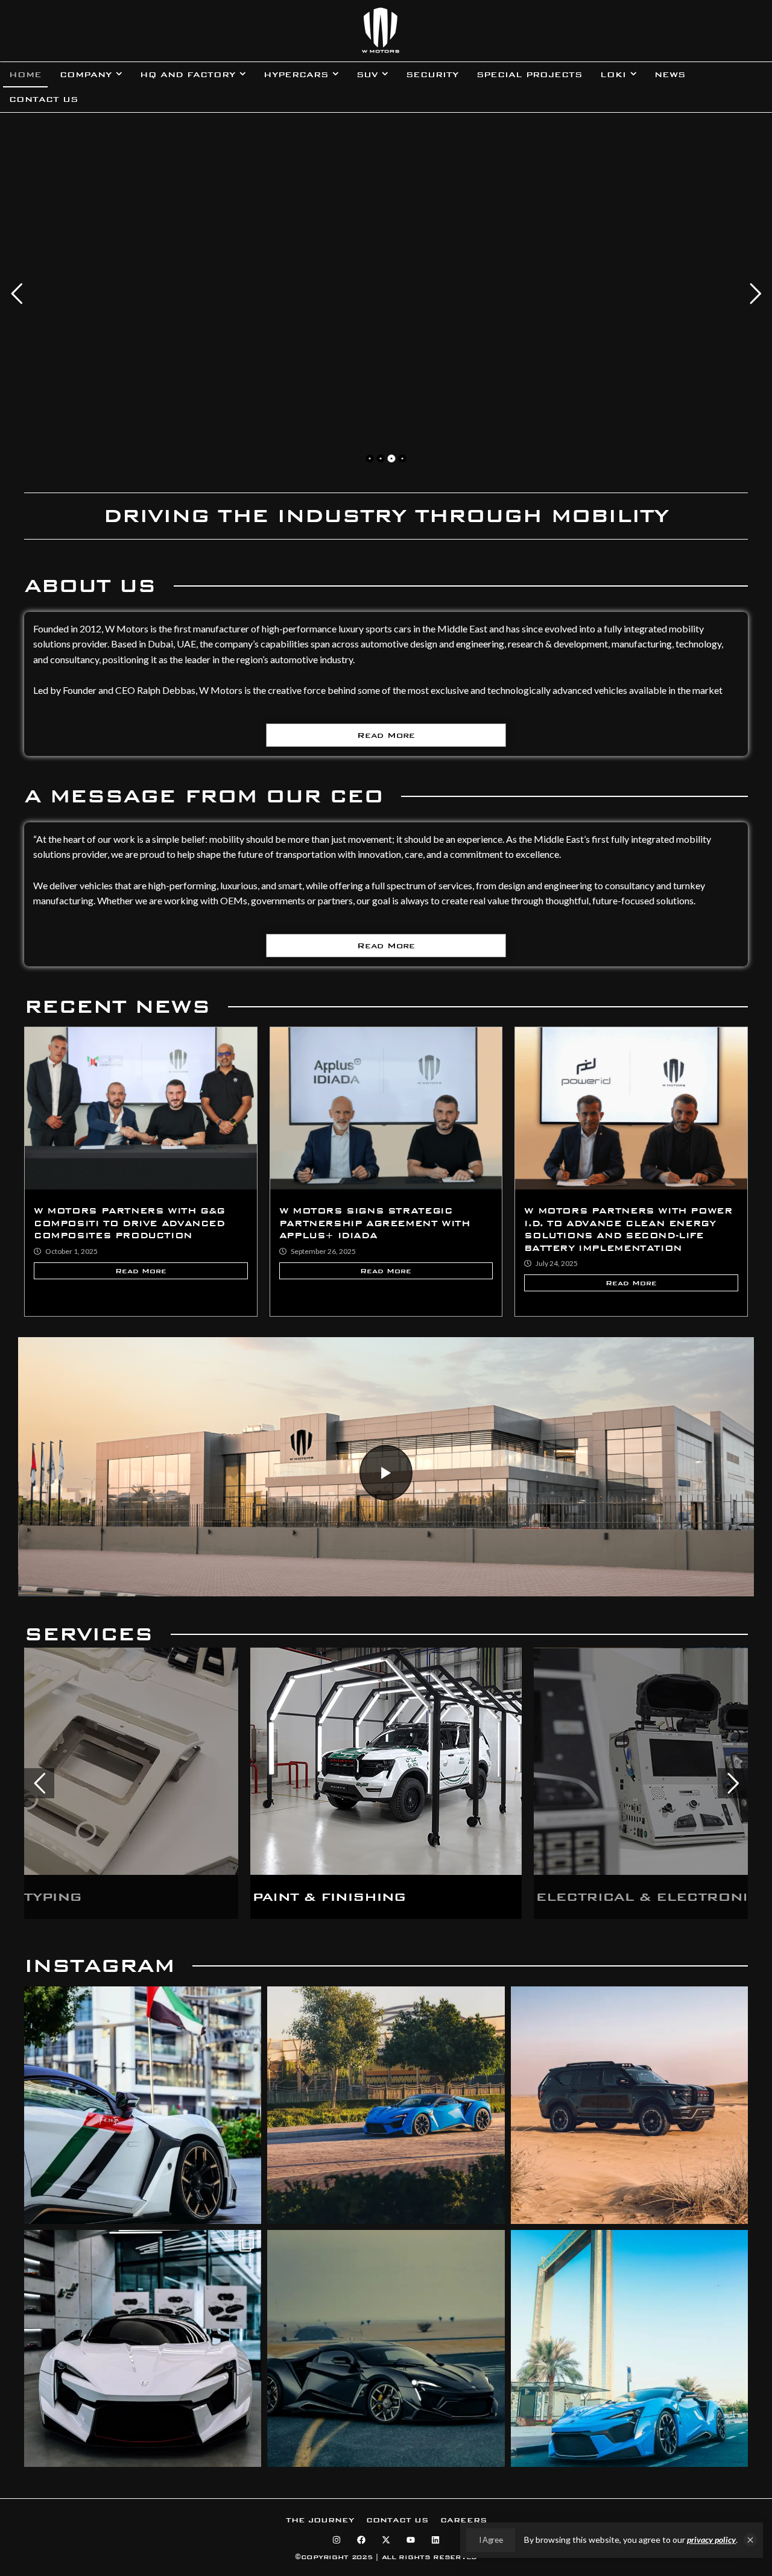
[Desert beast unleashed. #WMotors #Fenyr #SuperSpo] (386, 2348)
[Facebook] (361, 2540)
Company (86, 75)
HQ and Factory (188, 75)
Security (432, 75)
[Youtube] (411, 2540)
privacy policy (711, 2540)
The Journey (320, 2520)
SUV (367, 75)
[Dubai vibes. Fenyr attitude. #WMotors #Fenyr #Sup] (629, 2348)
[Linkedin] (435, 2540)
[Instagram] (337, 2540)
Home (25, 75)
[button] (750, 2540)
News (670, 75)
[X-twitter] (386, 2540)
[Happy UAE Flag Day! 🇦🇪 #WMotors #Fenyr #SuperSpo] (143, 2105)
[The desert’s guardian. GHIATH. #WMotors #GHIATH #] (629, 2105)
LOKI (613, 75)
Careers (464, 2520)
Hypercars (296, 75)
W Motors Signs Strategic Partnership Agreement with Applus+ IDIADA (375, 1223)
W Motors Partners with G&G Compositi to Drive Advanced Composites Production (129, 1223)
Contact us (43, 99)
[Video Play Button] (386, 1473)
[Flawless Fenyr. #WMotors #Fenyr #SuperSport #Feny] (143, 2348)
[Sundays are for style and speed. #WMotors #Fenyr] (386, 2105)
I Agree (491, 2540)
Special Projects (529, 75)
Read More (386, 735)
